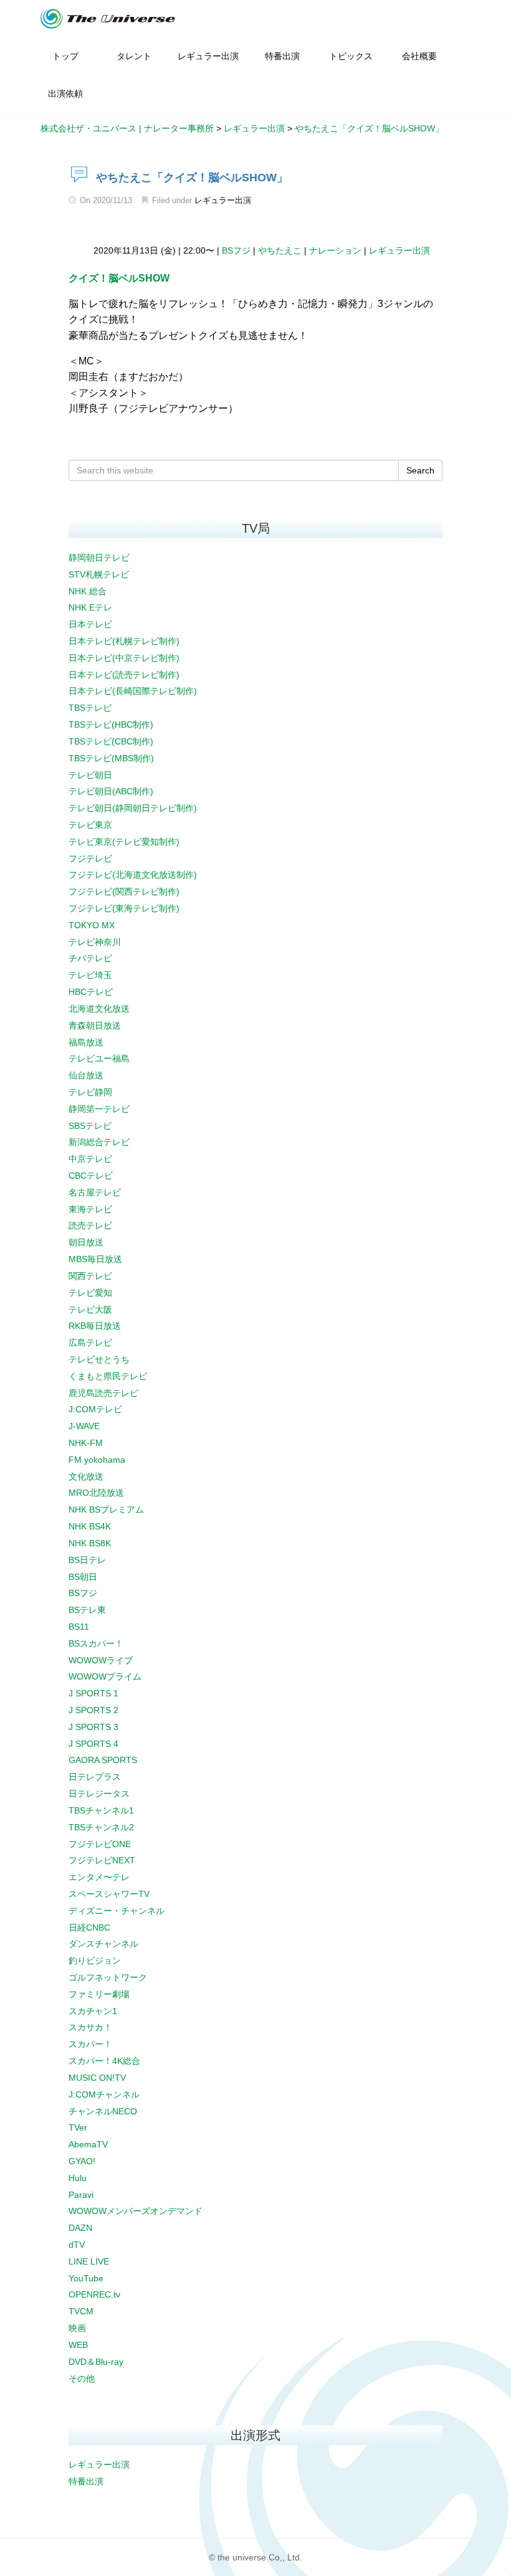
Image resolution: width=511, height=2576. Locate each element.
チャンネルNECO (103, 2111)
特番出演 (86, 2481)
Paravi (81, 2195)
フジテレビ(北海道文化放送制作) (133, 875)
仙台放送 (86, 1075)
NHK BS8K (90, 1543)
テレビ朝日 (90, 775)
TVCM (81, 2311)
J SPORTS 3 (93, 1727)
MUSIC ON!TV (97, 2078)
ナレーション (335, 250)
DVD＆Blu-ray (96, 2362)
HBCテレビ (91, 992)
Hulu (78, 2178)
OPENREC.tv (94, 2294)
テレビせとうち (99, 1359)
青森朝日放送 (95, 1025)
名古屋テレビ (95, 1192)
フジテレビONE (100, 1844)
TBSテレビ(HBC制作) (111, 725)
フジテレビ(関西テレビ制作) (124, 891)
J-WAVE (84, 1426)
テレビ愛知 (90, 1293)
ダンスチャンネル (103, 1944)
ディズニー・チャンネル (117, 1911)
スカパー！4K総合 (104, 2061)
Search (420, 470)
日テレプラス (95, 1777)
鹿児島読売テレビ (103, 1393)
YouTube (86, 2278)
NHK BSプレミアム (106, 1509)
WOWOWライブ (101, 1660)
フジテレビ (90, 858)
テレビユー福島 (99, 1058)
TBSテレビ (90, 708)
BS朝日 (83, 1577)
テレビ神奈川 (95, 942)
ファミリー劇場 (99, 1994)
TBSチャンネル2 (101, 1827)
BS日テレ (87, 1560)
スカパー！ (90, 2044)
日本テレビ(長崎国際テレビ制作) (133, 691)
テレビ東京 (90, 825)
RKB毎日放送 (95, 1326)
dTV (77, 2245)
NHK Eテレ (90, 607)
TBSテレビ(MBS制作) (111, 758)
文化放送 (86, 1476)
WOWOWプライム (105, 1676)
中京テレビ (90, 1159)
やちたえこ (280, 250)
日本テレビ (90, 624)
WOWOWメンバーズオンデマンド (136, 2211)
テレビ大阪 (90, 1309)
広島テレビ (90, 1343)
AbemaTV (88, 2144)
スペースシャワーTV (109, 1894)
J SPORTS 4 (93, 1744)
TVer (78, 2127)
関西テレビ (90, 1276)
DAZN (80, 2228)
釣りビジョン (95, 1961)
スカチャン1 (93, 2011)
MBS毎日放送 (95, 1259)
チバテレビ (90, 958)
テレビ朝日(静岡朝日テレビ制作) (133, 808)
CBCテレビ (91, 1176)
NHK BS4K (90, 1526)
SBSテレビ (90, 1126)
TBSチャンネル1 (101, 1810)
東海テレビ (90, 1209)
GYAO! (82, 2161)
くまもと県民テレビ (108, 1376)
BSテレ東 (87, 1610)
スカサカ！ (90, 2027)
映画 (77, 2328)
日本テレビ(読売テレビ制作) (124, 675)
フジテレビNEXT (102, 1860)
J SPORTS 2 (93, 1710)
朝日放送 (86, 1242)
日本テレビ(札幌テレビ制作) (124, 641)
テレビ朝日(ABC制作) (111, 791)
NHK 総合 (88, 591)
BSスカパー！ (96, 1643)
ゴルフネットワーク (108, 1977)
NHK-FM (86, 1443)
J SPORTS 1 (93, 1693)
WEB (78, 2345)
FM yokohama (97, 1460)
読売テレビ (90, 1225)
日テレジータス (99, 1794)
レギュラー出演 (223, 200)
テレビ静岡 (90, 1092)
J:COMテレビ (95, 1409)
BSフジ (236, 250)
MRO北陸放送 (96, 1493)
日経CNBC (89, 1927)
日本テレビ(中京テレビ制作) (124, 658)
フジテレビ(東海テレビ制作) (124, 908)
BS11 (79, 1627)
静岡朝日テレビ (99, 558)
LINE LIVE (89, 2261)
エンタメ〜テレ (99, 1877)
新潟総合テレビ (99, 1142)
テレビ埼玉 (90, 975)
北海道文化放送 (99, 1009)
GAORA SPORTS (103, 1760)
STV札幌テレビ (99, 574)
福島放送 (86, 1042)
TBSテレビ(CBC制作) (111, 741)
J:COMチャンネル (104, 2094)
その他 (82, 2379)
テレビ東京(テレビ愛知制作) (124, 842)
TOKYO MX (92, 925)
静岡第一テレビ (99, 1109)
